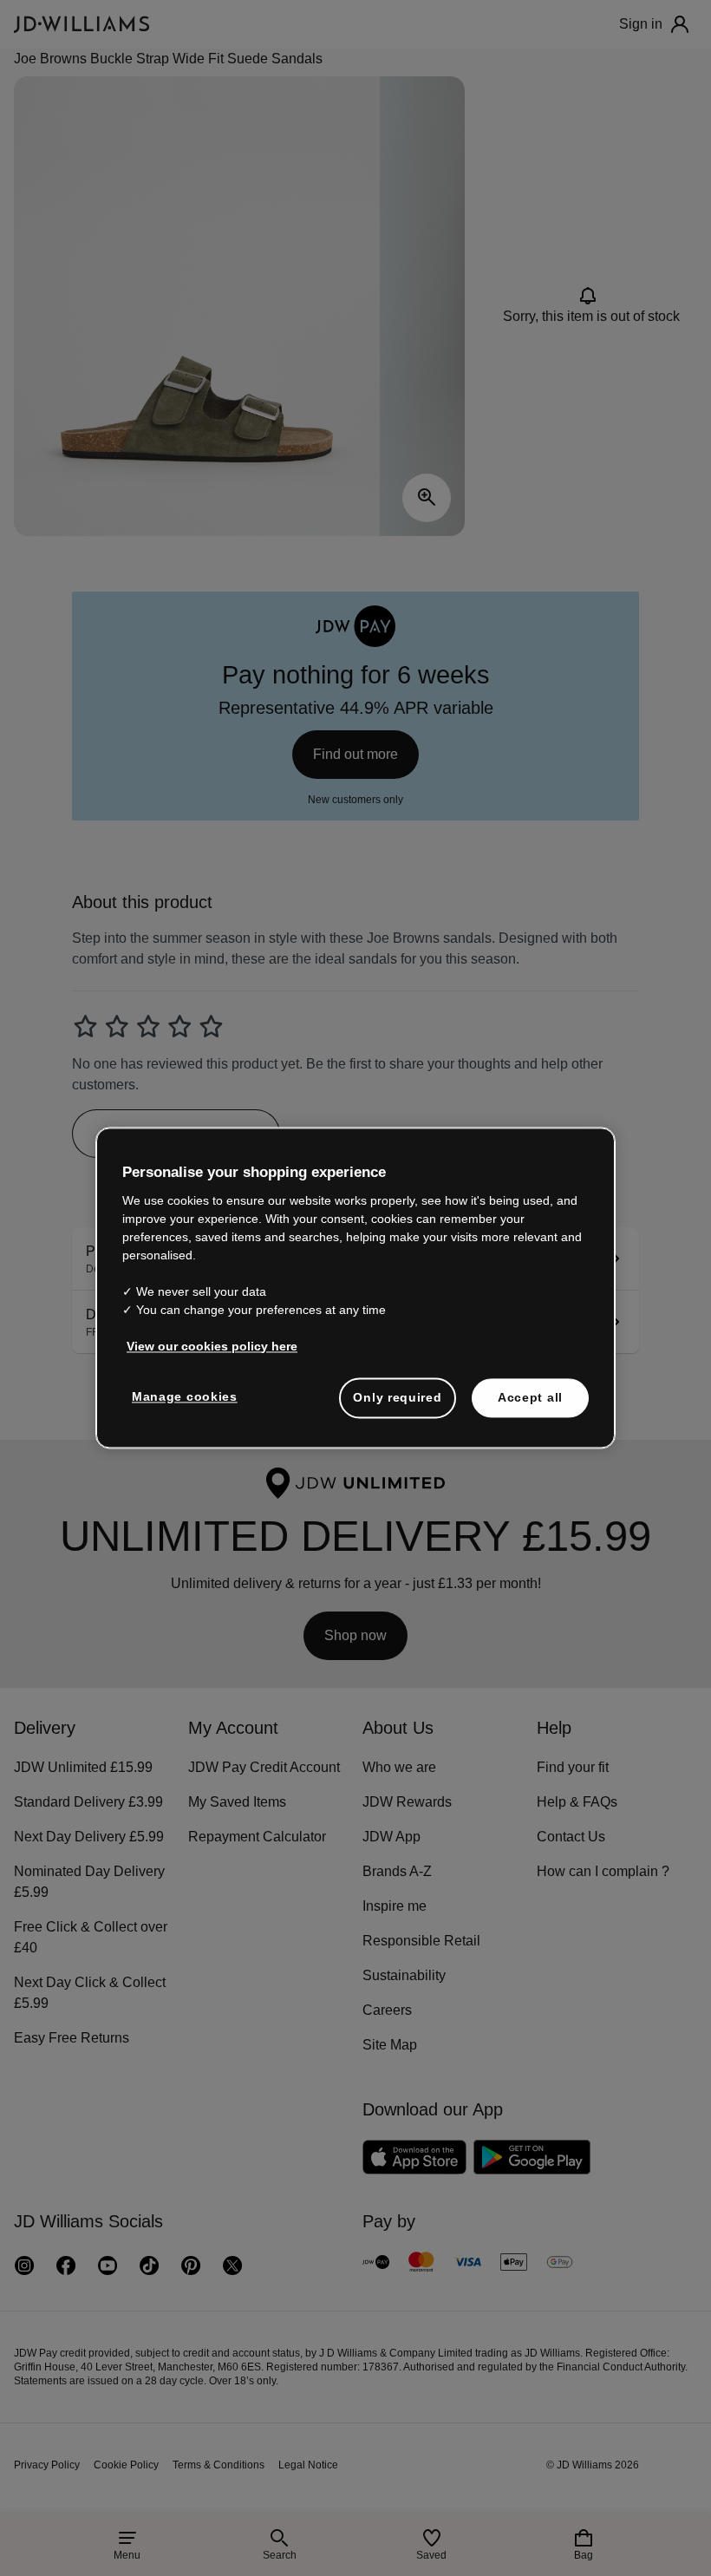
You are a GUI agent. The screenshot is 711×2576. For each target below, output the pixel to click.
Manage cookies (185, 1396)
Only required (397, 1397)
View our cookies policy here (212, 1346)
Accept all (530, 1397)
